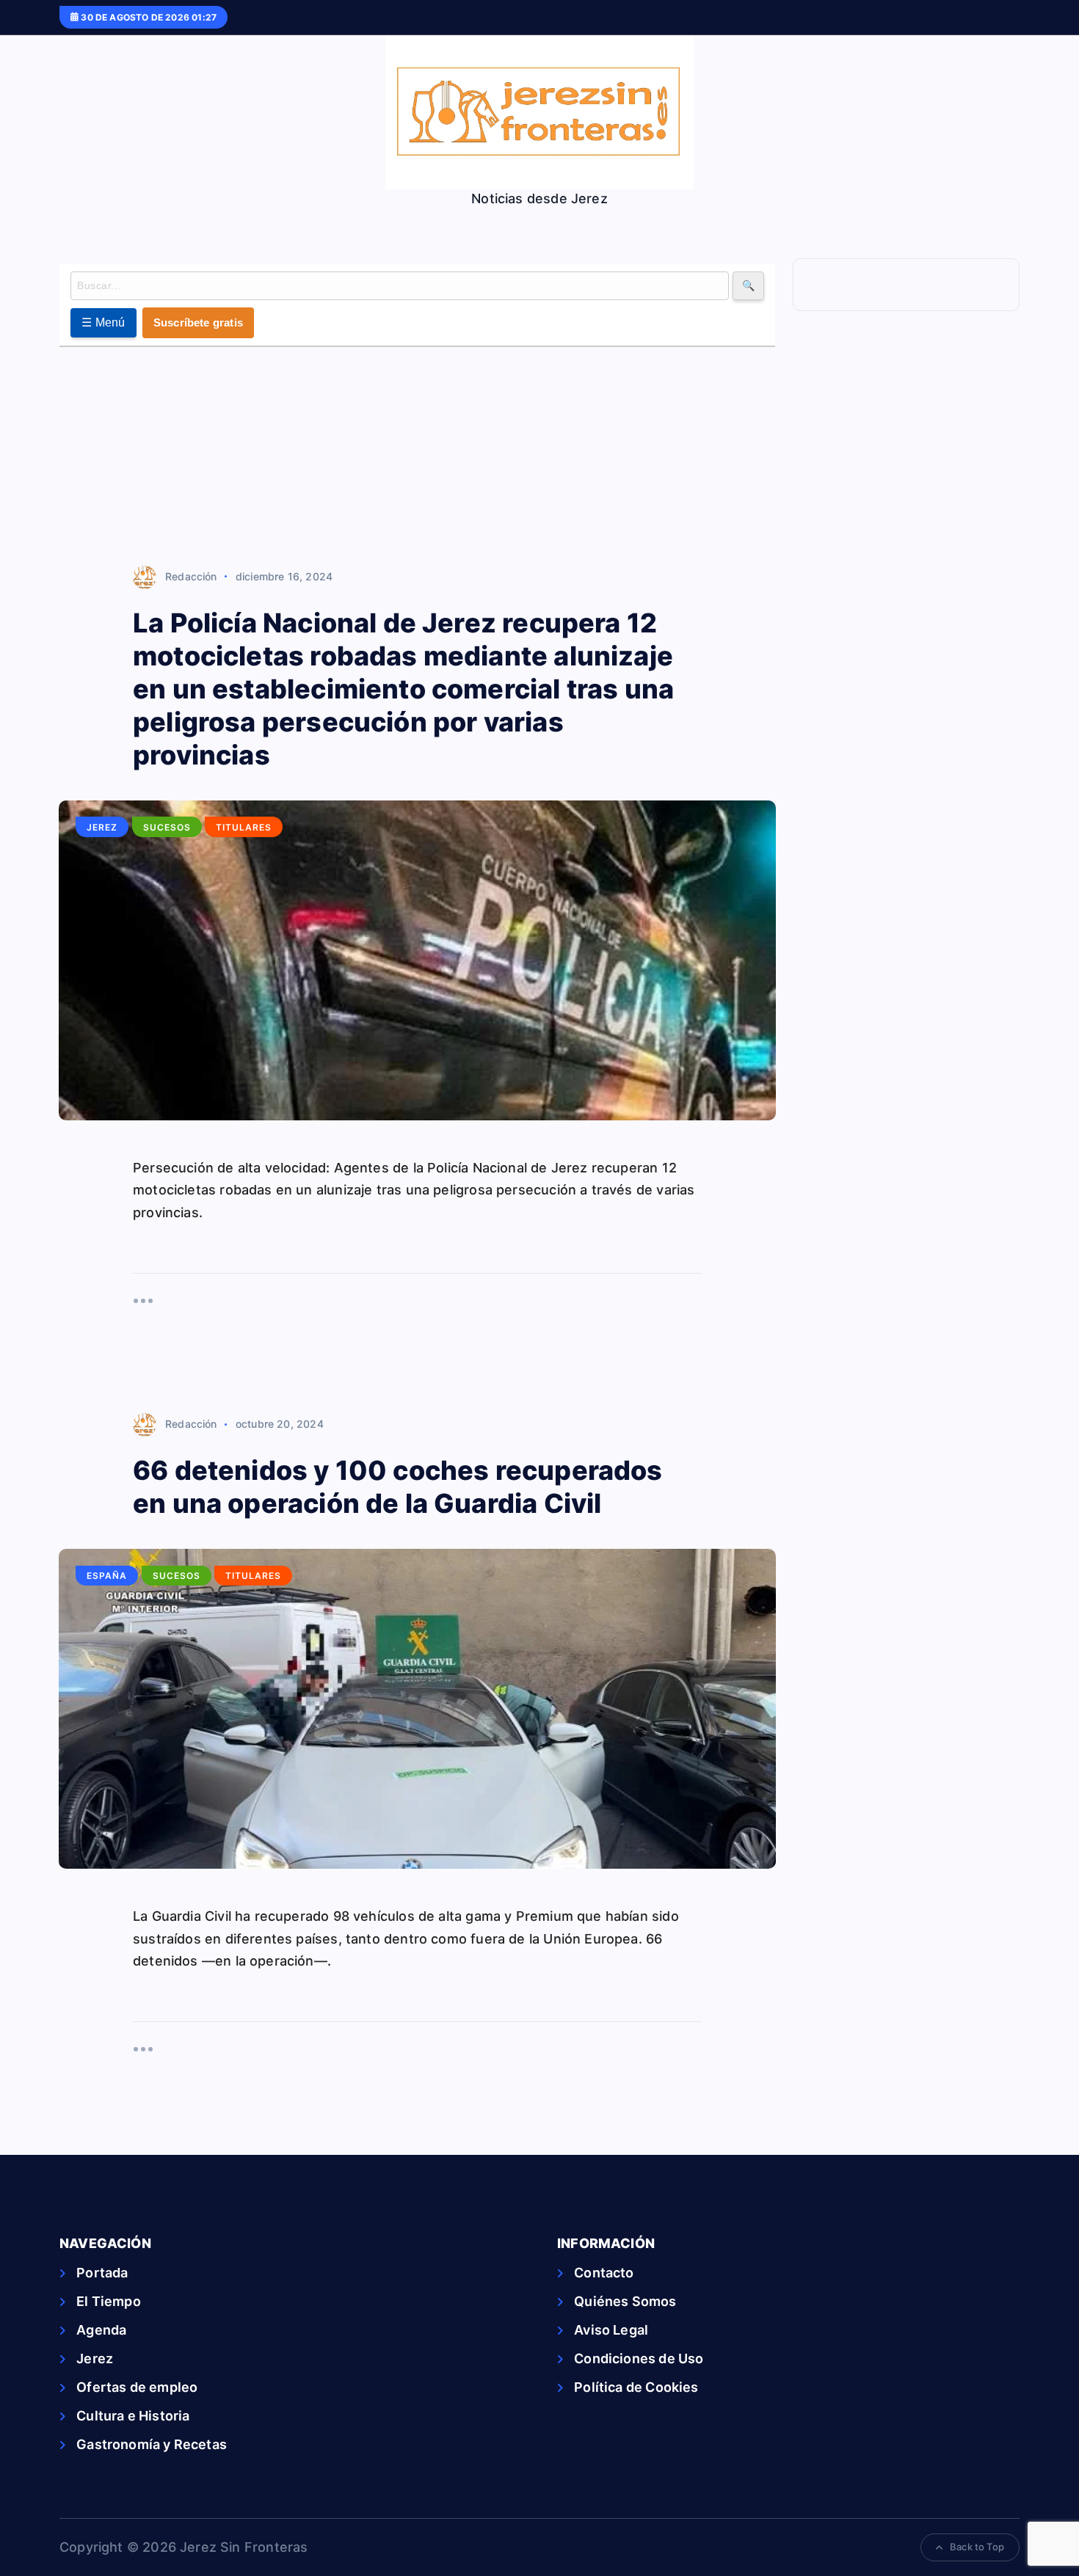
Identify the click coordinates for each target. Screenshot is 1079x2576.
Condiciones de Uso (639, 2358)
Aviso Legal (611, 2330)
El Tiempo (109, 2301)
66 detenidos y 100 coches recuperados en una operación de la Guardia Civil (398, 1487)
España (107, 1576)
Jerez (102, 827)
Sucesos (167, 827)
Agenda (101, 2330)
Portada (102, 2273)
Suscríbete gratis (198, 322)
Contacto (604, 2273)
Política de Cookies (636, 2387)
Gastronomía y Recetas (152, 2444)
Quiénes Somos (625, 2301)
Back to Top (977, 2547)
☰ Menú (103, 322)
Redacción (191, 576)
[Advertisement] (417, 457)
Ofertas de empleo (137, 2387)
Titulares (244, 827)
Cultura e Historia (133, 2416)
